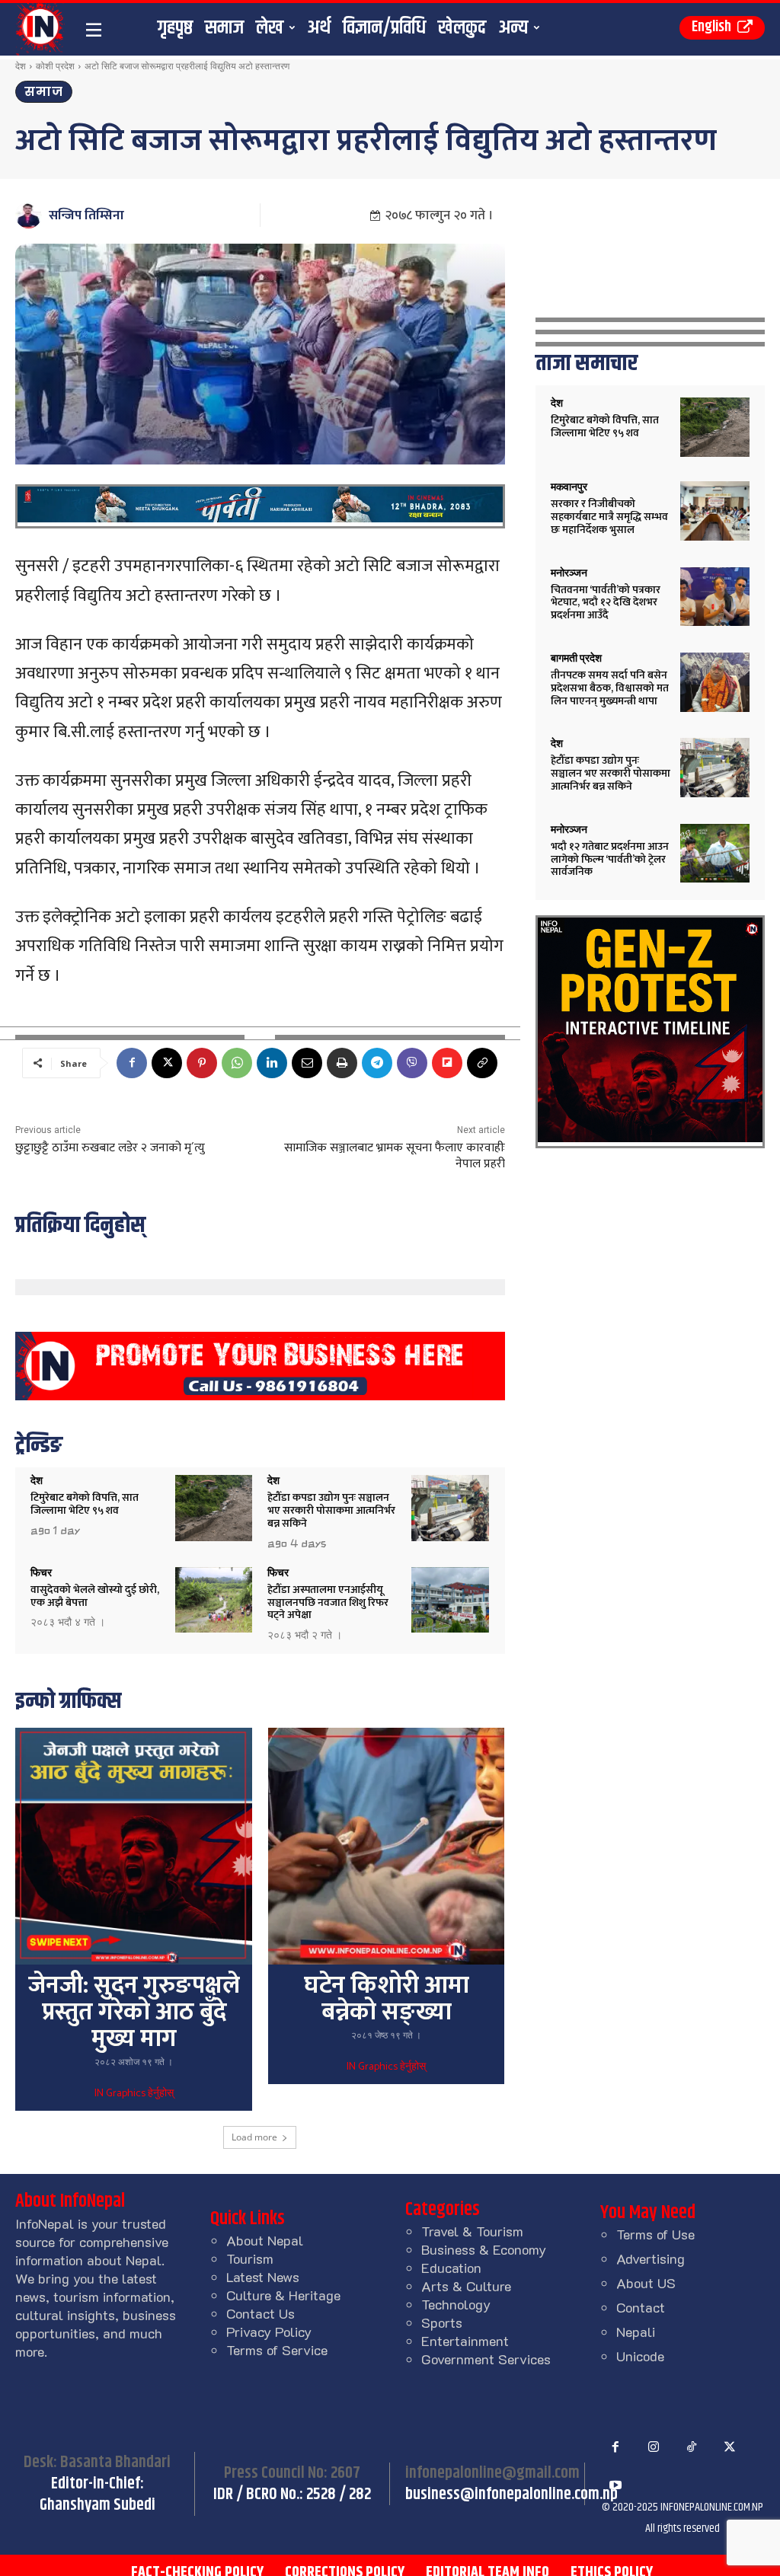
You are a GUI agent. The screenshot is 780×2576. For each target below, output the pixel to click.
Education (451, 2268)
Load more (254, 2137)
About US (646, 2283)
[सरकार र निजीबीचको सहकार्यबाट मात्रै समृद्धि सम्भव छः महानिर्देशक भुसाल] (715, 511)
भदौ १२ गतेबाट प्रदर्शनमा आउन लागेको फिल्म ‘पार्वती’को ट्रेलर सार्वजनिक (610, 859)
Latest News (263, 2277)
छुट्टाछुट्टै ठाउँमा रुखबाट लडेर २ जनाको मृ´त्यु (110, 1148)
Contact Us (261, 2313)
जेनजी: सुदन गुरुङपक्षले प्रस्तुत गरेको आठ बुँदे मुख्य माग (134, 2012)
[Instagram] (654, 2447)
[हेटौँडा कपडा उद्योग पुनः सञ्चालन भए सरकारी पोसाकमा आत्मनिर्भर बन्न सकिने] (450, 1508)
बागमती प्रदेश (576, 658)
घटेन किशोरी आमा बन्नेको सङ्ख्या (387, 1999)
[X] (167, 1063)
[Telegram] (377, 1063)
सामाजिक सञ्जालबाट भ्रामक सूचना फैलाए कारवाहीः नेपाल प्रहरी (395, 1156)
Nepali (636, 2332)
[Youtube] (615, 2485)
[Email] (307, 1063)
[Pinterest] (202, 1063)
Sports (442, 2322)
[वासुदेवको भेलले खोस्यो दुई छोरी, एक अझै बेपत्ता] (214, 1600)
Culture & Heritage (283, 2295)
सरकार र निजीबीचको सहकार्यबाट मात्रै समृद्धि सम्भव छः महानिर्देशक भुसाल (609, 517)
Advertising (651, 2258)
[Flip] (447, 1063)
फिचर (41, 1572)
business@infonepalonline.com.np (511, 2495)
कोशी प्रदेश (55, 66)
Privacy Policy (269, 2332)
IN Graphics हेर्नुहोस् (134, 2094)
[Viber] (412, 1063)
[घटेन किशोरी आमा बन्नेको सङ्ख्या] (386, 1846)
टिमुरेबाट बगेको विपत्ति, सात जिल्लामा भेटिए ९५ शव (85, 1504)
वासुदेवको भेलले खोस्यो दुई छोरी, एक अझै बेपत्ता (95, 1596)
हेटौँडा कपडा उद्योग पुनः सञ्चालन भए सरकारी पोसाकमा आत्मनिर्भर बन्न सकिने (331, 1510)
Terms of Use (655, 2234)
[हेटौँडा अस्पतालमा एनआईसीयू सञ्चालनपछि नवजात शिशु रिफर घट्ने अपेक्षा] (450, 1600)
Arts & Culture (466, 2286)
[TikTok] (692, 2447)
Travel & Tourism (472, 2231)
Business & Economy (484, 2249)
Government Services (486, 2359)
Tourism (250, 2258)
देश (21, 66)
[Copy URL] (482, 1063)
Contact (641, 2307)
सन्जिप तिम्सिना (86, 215)
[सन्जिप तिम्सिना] (31, 215)
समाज (44, 92)
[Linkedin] (272, 1063)
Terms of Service (277, 2350)
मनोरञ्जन (569, 573)
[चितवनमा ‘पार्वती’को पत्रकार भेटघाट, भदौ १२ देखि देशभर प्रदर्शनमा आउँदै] (715, 597)
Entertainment (465, 2341)
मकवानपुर (569, 487)
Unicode (640, 2356)
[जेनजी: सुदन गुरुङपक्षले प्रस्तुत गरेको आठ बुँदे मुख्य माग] (133, 1846)
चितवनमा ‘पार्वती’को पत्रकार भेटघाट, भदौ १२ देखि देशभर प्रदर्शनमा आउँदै (606, 603)
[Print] (342, 1063)
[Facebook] (132, 1063)
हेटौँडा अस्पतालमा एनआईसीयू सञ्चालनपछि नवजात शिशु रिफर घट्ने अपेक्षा (328, 1602)
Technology (456, 2304)
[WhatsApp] (237, 1063)
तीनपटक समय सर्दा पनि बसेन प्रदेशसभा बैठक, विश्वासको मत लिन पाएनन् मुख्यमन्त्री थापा (610, 688)
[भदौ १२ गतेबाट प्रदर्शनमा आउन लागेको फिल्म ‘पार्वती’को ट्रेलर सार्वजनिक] (715, 854)
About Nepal (265, 2240)
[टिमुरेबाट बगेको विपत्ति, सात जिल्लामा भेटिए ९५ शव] (214, 1508)
